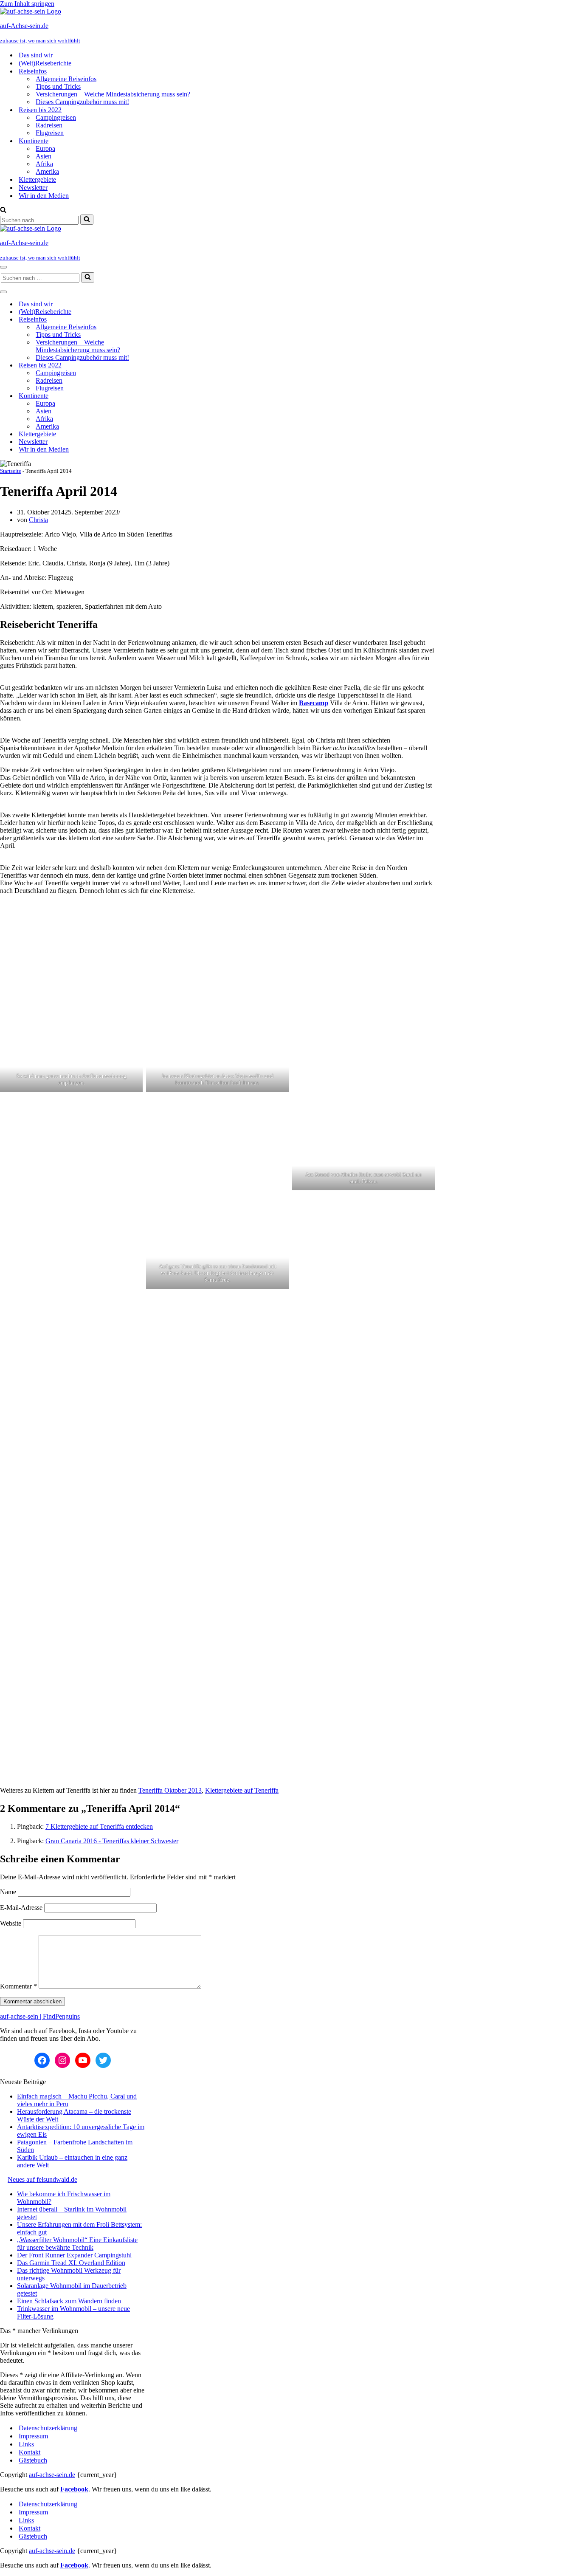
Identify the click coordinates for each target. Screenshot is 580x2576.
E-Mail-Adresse (21, 1908)
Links (26, 2444)
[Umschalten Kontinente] (149, 396)
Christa (38, 520)
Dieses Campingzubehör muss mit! (82, 102)
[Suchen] (3, 210)
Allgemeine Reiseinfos (66, 79)
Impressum (33, 2436)
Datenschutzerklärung (48, 2428)
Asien (44, 156)
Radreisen (49, 125)
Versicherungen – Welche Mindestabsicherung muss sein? (113, 94)
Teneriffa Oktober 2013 (170, 1790)
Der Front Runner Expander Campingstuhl (74, 2255)
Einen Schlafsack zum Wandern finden (69, 2301)
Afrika (44, 164)
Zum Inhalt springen (27, 4)
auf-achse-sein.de (52, 2475)
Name (8, 1892)
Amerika (47, 171)
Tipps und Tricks (58, 86)
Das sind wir (36, 55)
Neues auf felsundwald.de (42, 2179)
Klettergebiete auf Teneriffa (242, 1790)
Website (11, 1923)
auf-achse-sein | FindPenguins (40, 2016)
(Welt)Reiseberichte (45, 63)
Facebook (74, 2489)
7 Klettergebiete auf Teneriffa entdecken (99, 1826)
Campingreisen (56, 117)
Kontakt (30, 2452)
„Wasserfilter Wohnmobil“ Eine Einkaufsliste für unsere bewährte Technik (77, 2244)
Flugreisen (50, 133)
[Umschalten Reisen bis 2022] (149, 366)
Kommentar (18, 1986)
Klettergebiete (37, 179)
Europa (45, 148)
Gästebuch (33, 2460)
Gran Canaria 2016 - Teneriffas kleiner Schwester (112, 1841)
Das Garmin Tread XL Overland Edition (71, 2263)
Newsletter (33, 188)
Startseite (11, 471)
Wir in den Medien (44, 196)
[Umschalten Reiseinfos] (149, 320)
